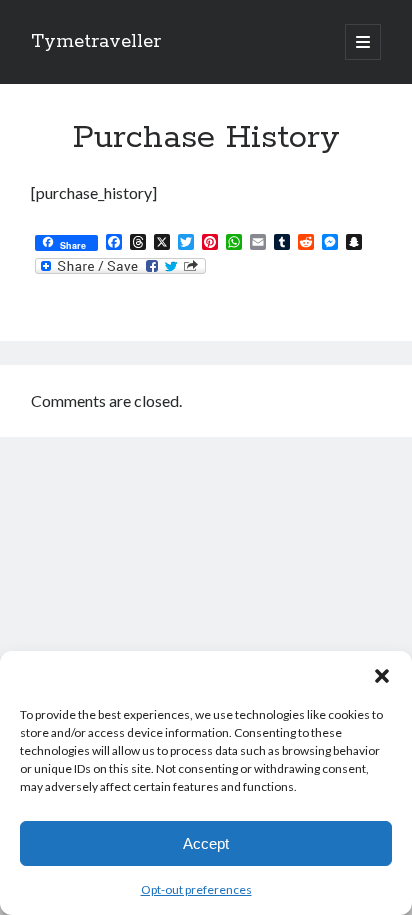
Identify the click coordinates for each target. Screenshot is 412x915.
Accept (206, 843)
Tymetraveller (96, 42)
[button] (382, 676)
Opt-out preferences (196, 889)
